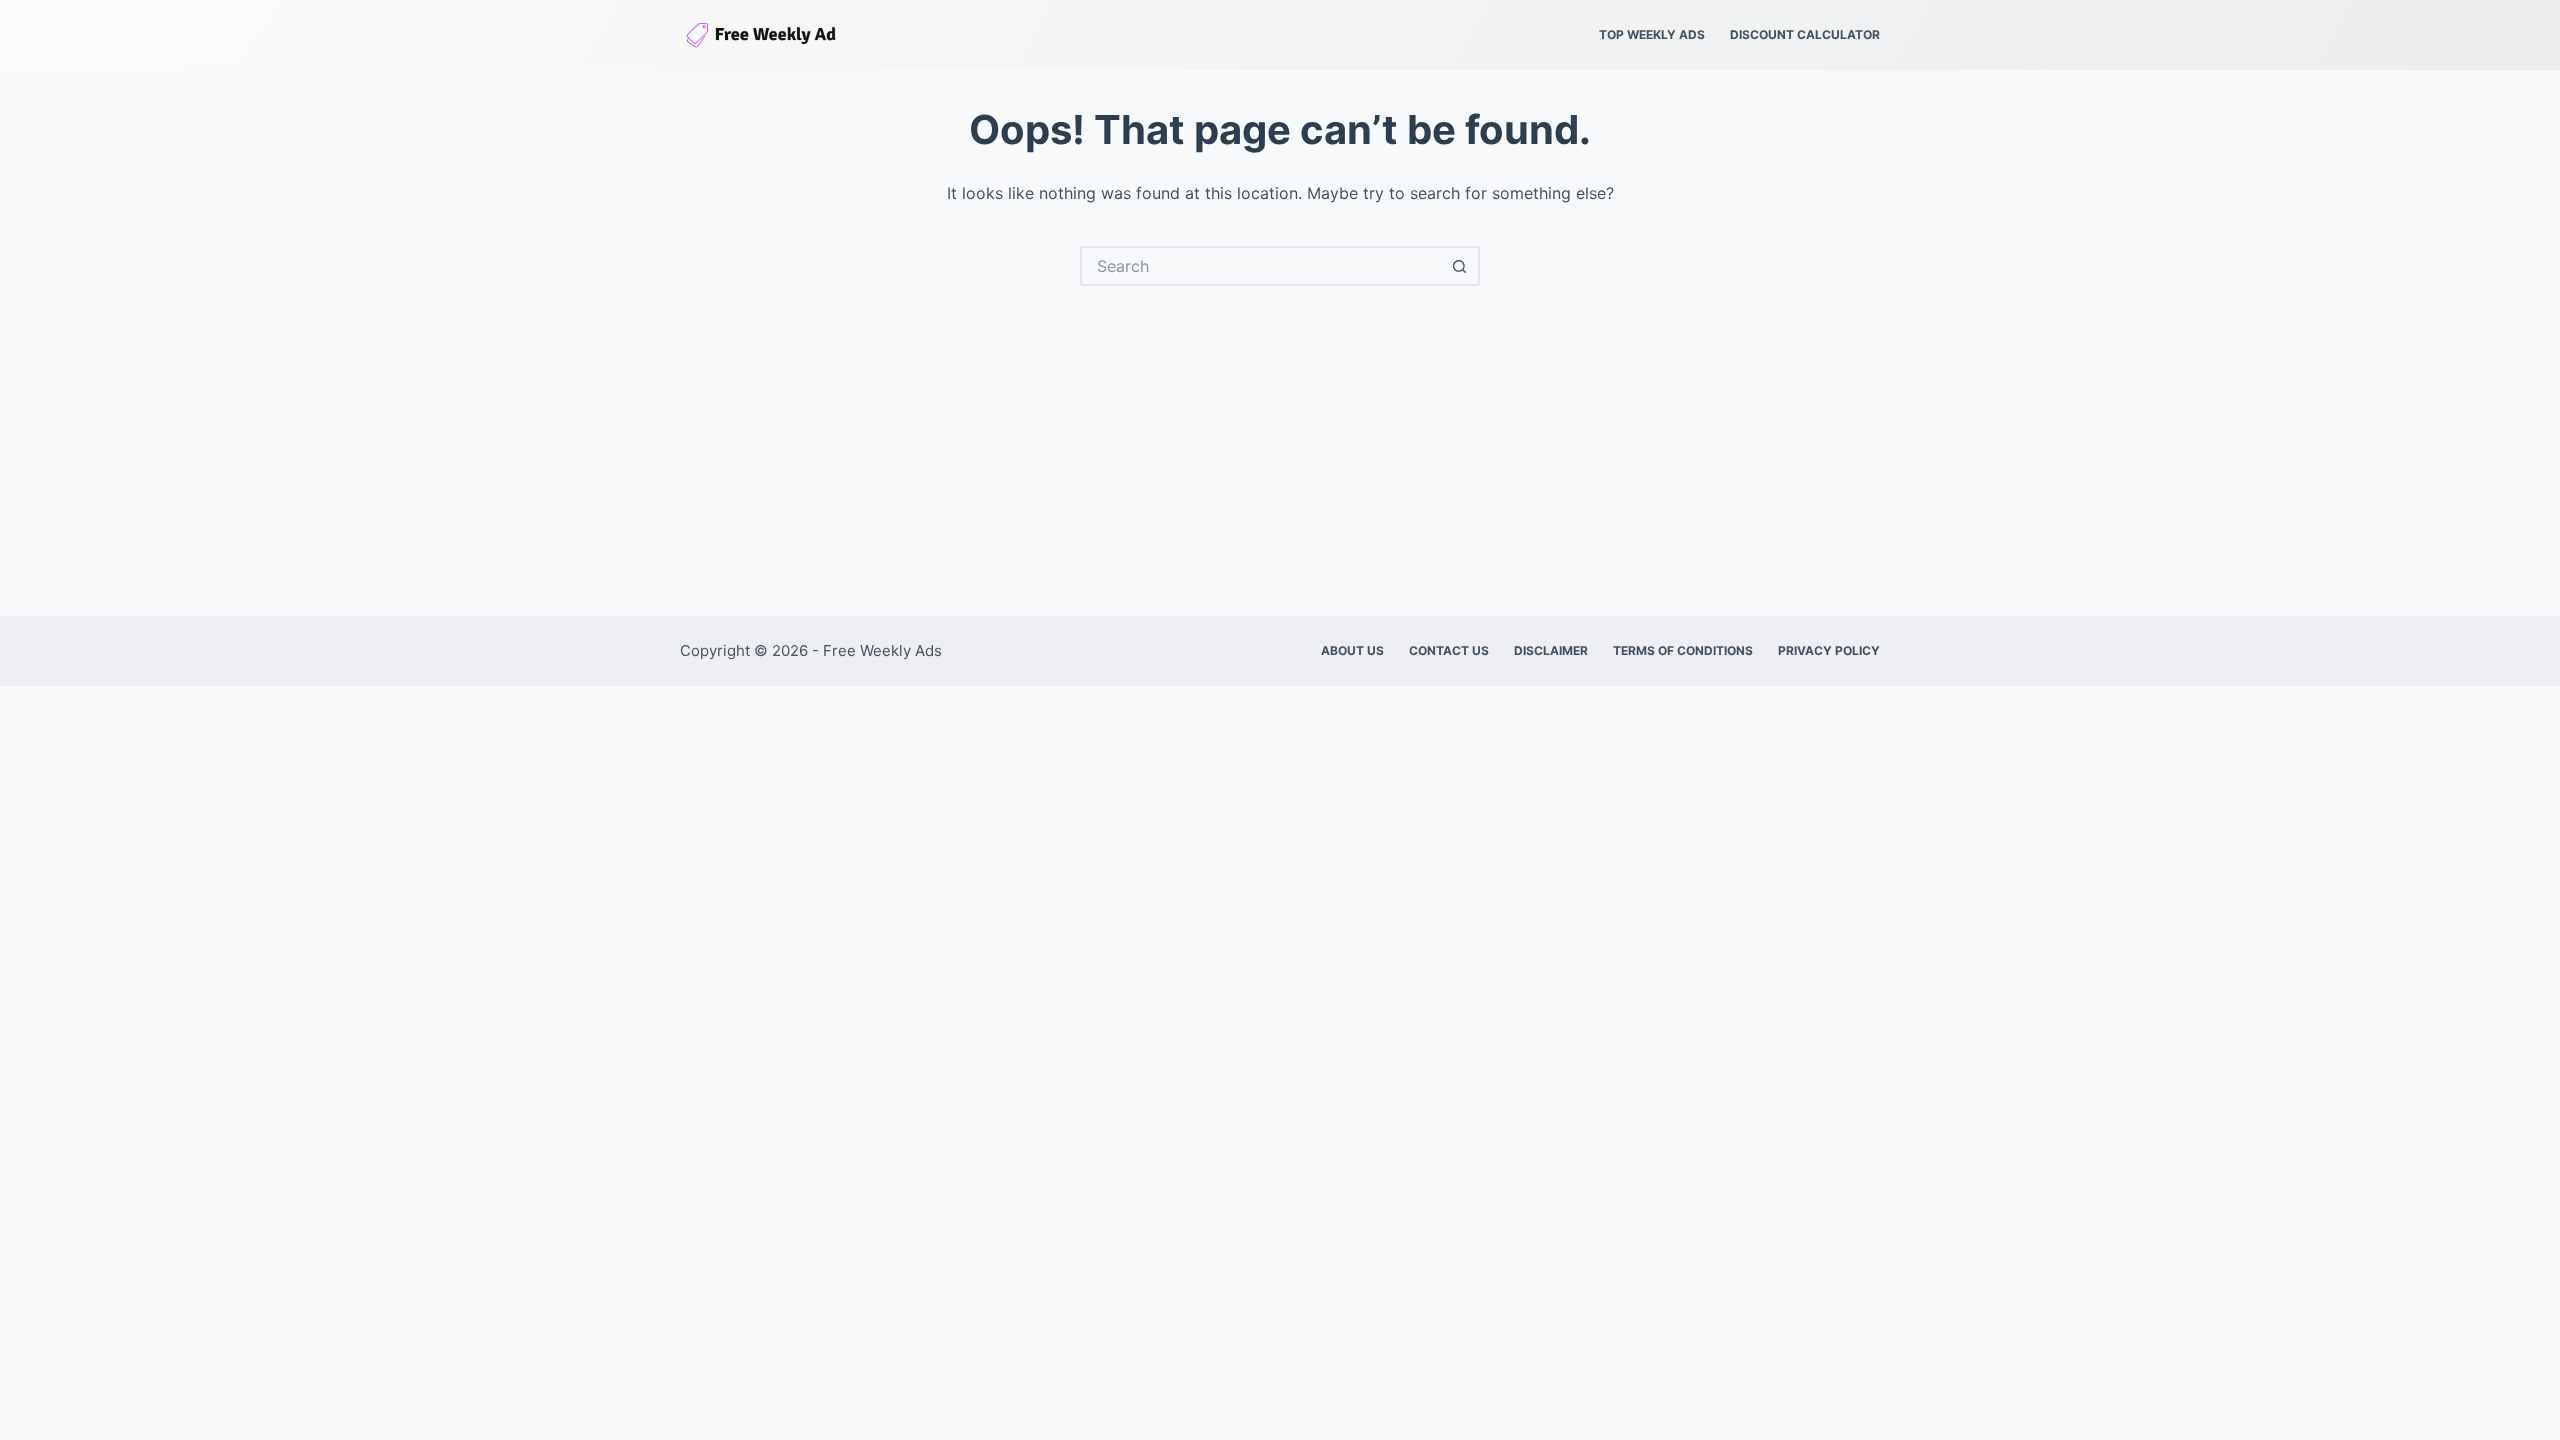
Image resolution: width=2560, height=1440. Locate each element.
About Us (1352, 650)
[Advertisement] (1280, 436)
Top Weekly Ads (1652, 34)
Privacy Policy (1829, 650)
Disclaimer (1551, 650)
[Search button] (1460, 266)
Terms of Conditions (1683, 650)
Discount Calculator (1805, 34)
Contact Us (1449, 650)
